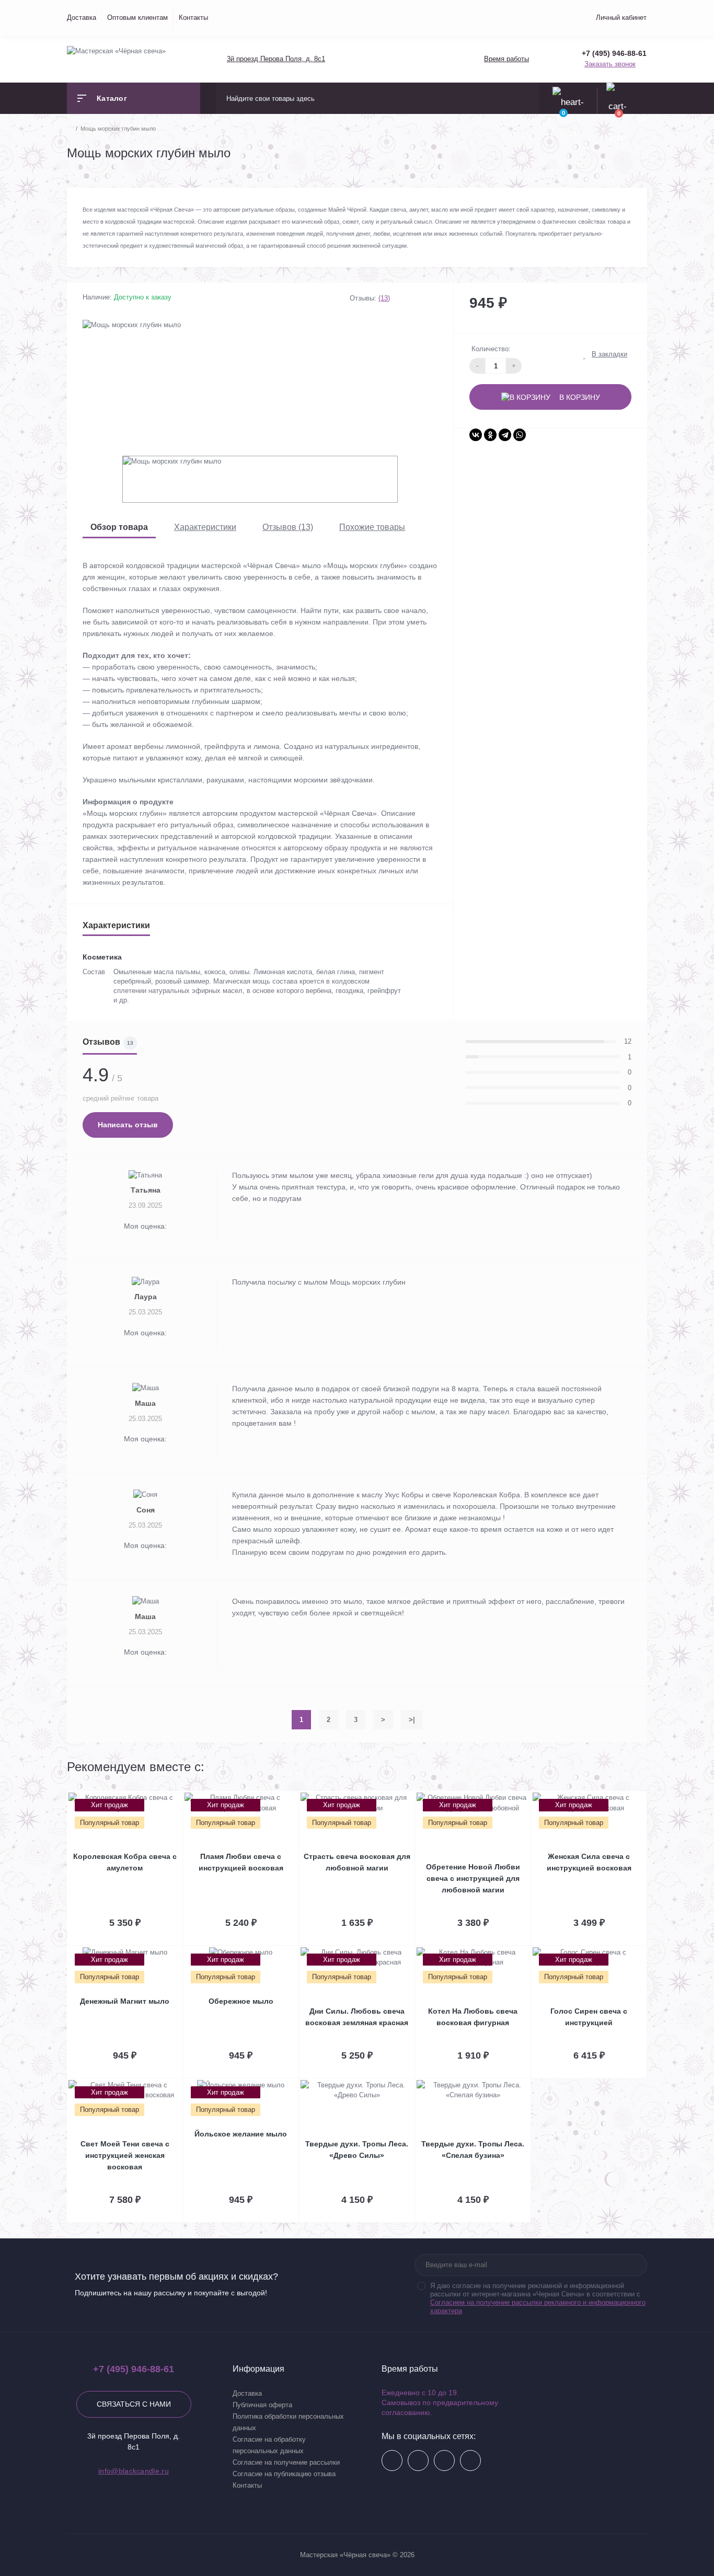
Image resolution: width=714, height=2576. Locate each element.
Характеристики (205, 527)
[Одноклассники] (490, 435)
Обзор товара (119, 527)
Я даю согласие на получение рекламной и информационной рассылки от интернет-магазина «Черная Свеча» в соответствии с (538, 2298)
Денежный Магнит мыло (125, 2001)
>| (412, 1720)
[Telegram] (505, 435)
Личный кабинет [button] (621, 18)
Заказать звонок (610, 64)
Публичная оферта (262, 2405)
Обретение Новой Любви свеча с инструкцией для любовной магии (473, 1878)
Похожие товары (372, 527)
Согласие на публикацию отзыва (284, 2474)
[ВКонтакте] (476, 435)
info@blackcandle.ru (134, 2471)
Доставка (82, 18)
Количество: (491, 349)
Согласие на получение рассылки (286, 2462)
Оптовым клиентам (137, 18)
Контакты (193, 18)
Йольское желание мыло (241, 2134)
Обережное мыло (241, 2001)
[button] (275, 59)
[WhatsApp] (520, 435)
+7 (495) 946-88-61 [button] (134, 2369)
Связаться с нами (134, 2404)
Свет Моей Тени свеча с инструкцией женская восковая (125, 2155)
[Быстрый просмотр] (170, 1798)
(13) (384, 298)
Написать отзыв (128, 1125)
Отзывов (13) (288, 527)
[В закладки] (181, 1798)
